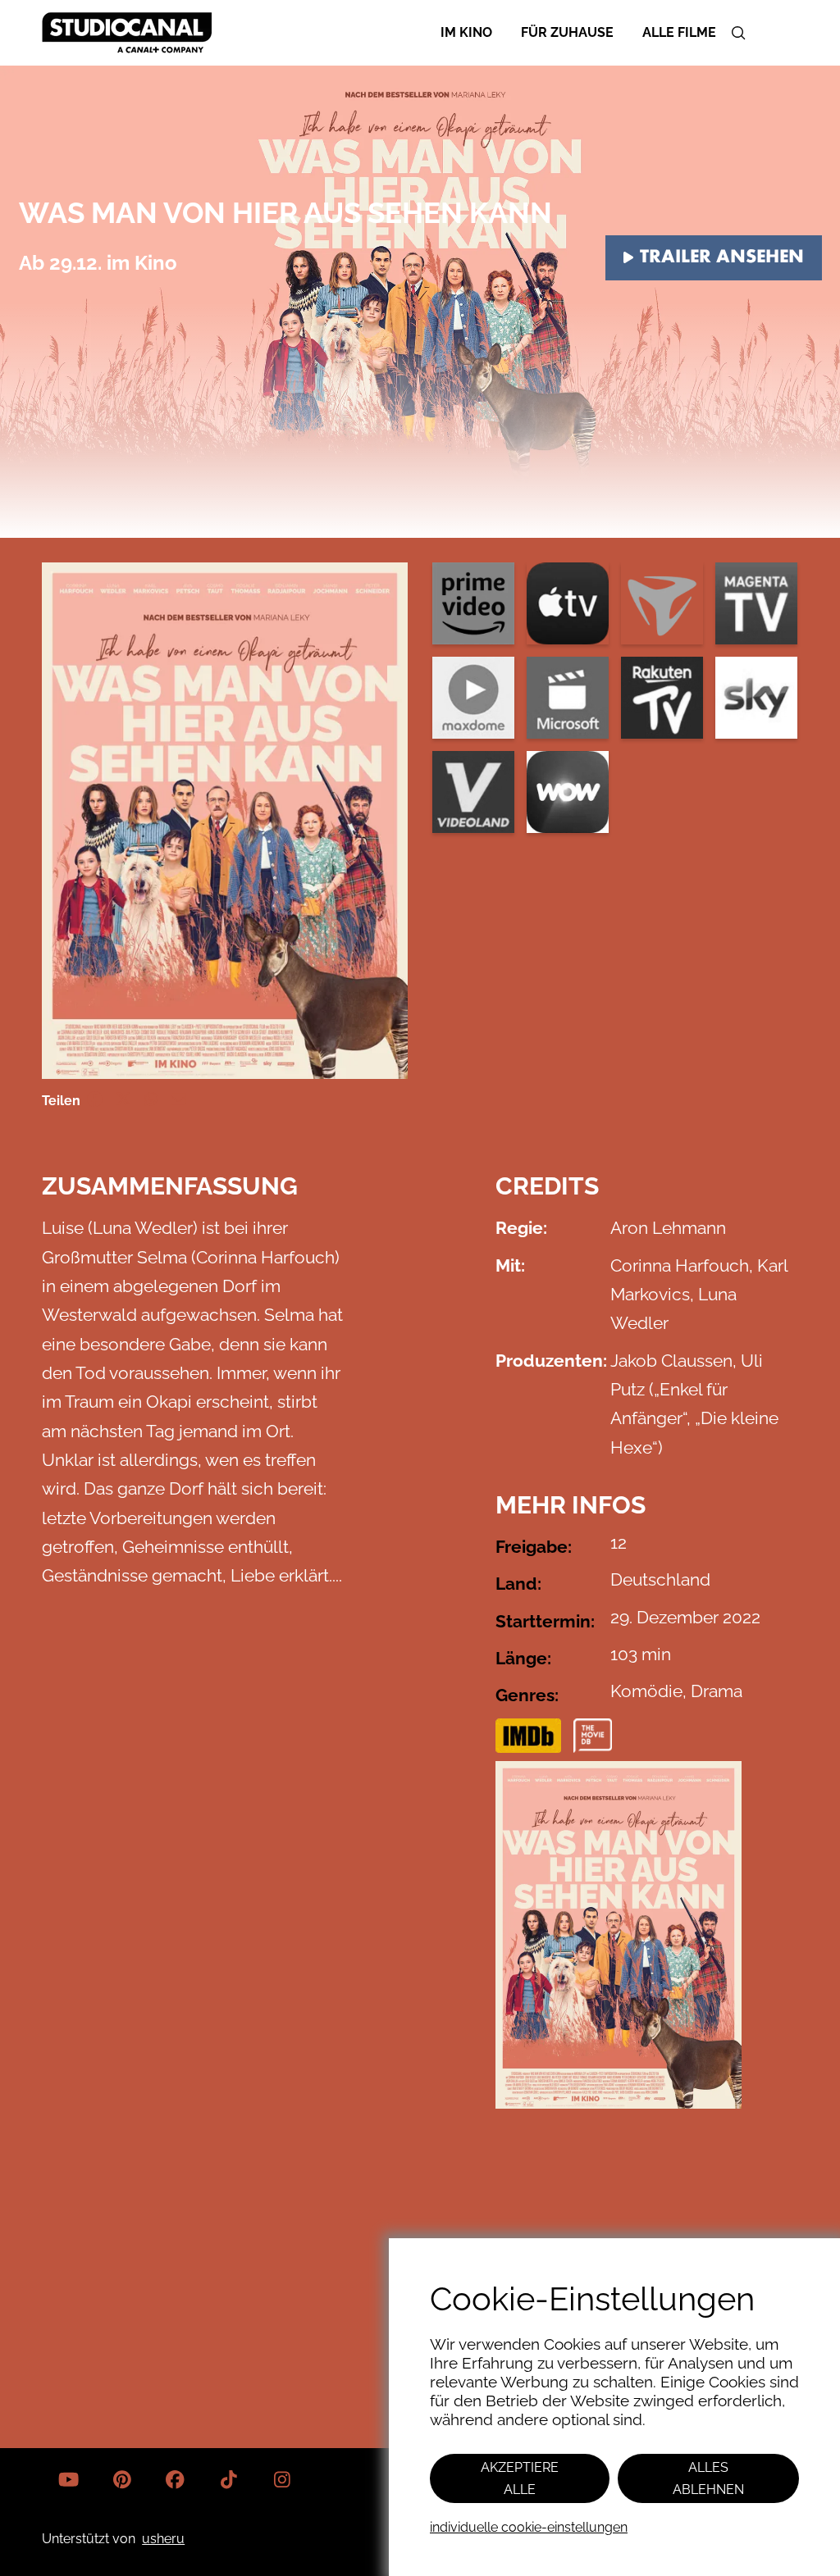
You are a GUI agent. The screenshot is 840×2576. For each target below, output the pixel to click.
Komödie (646, 1691)
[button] (738, 33)
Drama (717, 1691)
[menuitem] (466, 32)
